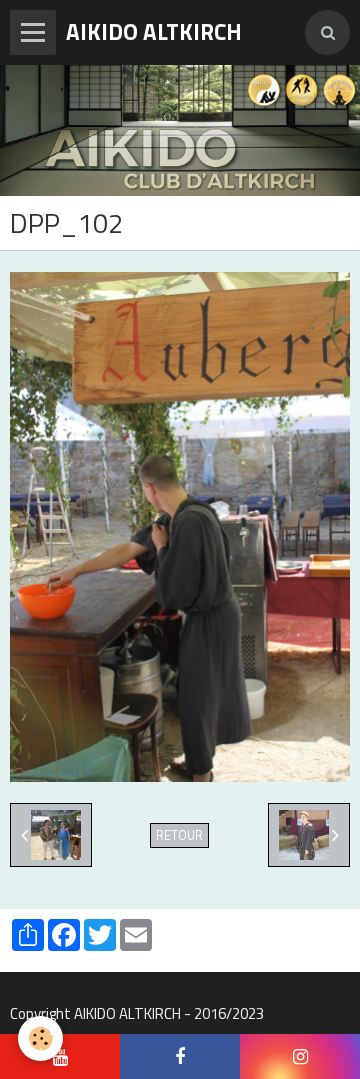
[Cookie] (40, 1038)
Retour (179, 835)
